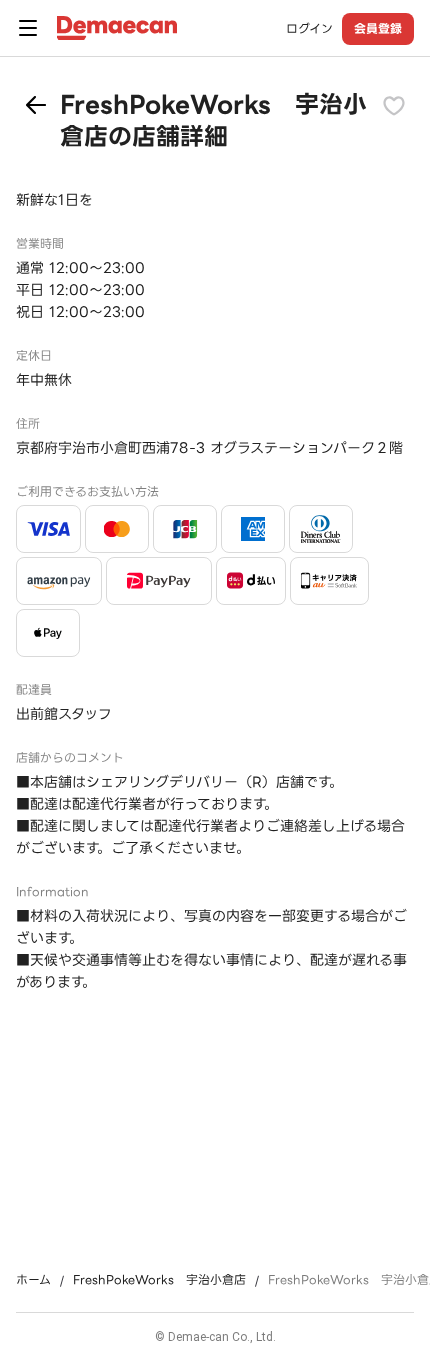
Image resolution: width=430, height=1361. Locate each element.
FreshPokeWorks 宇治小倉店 (159, 1280)
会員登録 (378, 28)
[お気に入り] (394, 105)
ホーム (33, 1280)
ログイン (309, 29)
